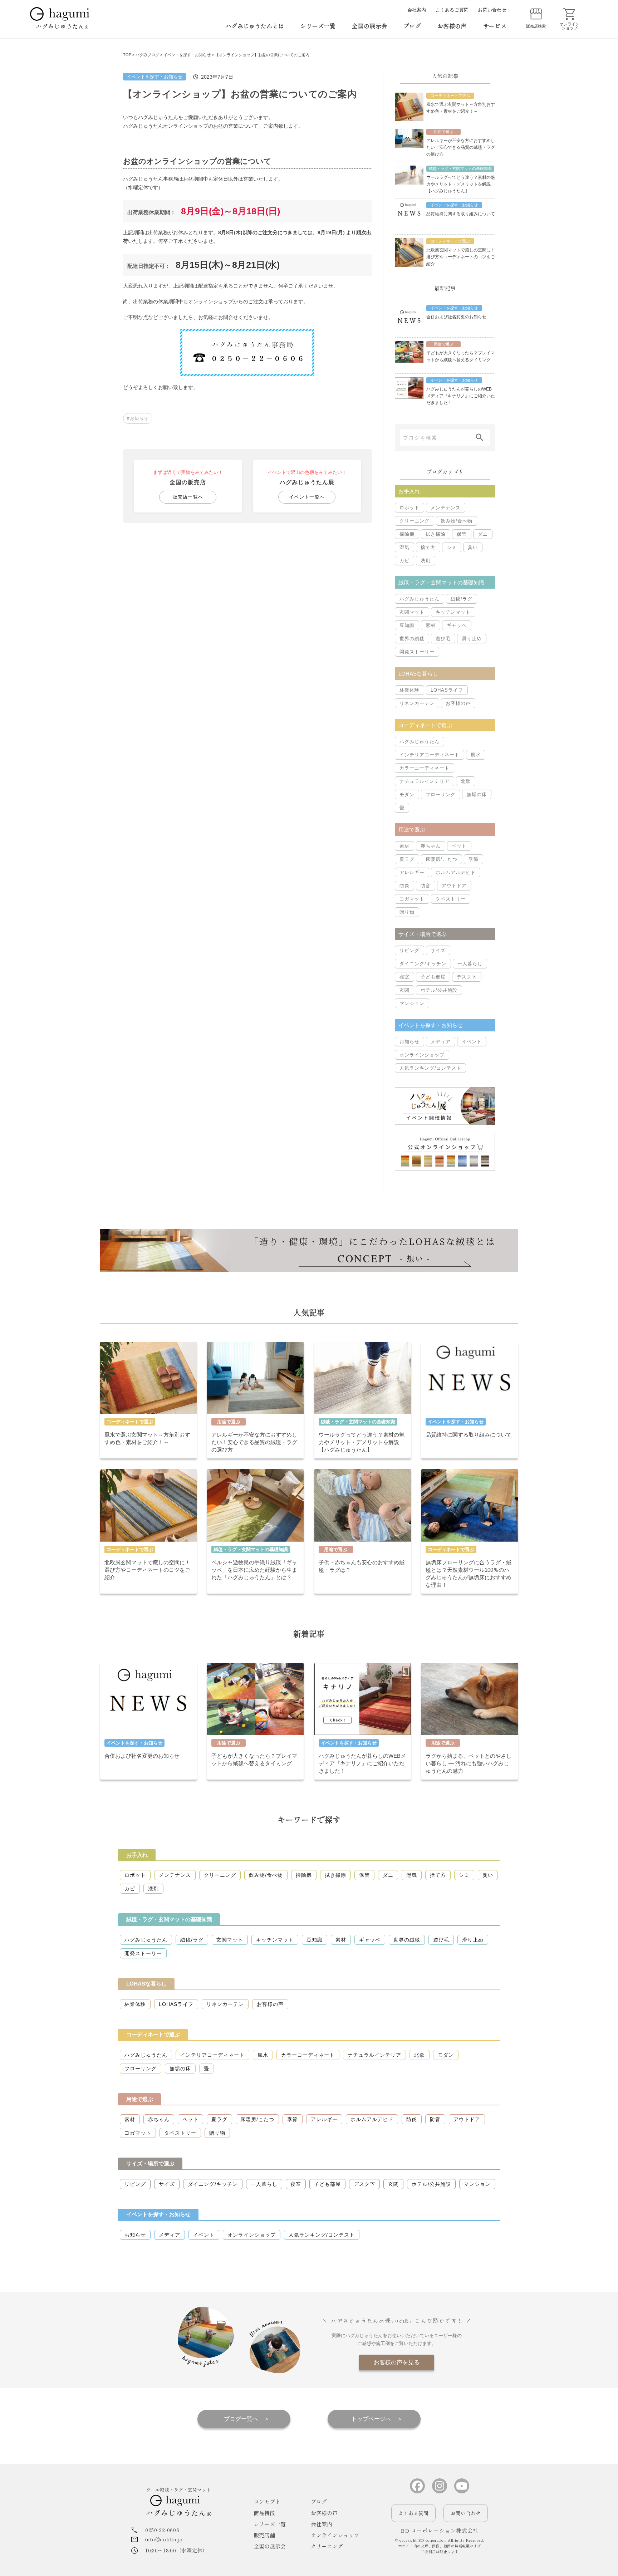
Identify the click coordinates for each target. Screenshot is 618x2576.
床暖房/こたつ (442, 859)
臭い (473, 547)
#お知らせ (138, 418)
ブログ (412, 26)
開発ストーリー (417, 652)
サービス (495, 26)
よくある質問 (413, 2513)
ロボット (409, 508)
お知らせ (409, 1042)
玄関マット (412, 612)
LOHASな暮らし (146, 1984)
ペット (459, 846)
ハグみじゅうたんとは (255, 26)
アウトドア (454, 886)
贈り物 (407, 912)
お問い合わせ (492, 10)
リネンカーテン (417, 703)
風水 (476, 755)
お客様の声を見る (397, 2362)
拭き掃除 (436, 534)
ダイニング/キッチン (423, 964)
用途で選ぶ (140, 2099)
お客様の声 (452, 26)
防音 (426, 886)
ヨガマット (412, 899)
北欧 (466, 781)
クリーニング (415, 521)
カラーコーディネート (425, 768)
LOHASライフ (447, 690)
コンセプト (267, 2501)
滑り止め (472, 639)
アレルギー (412, 872)
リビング (409, 950)
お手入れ (137, 1855)
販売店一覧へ (188, 497)
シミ (452, 547)
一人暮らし (470, 964)
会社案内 (417, 10)
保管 (462, 534)
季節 (474, 859)
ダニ (483, 534)
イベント (472, 1042)
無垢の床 (477, 794)
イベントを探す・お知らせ (154, 77)
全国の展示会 (369, 26)
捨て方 (428, 547)
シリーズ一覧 (318, 26)
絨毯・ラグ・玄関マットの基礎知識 (169, 1919)
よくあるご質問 (452, 10)
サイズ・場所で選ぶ (150, 2163)
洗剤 (426, 561)
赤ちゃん (431, 846)
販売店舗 (264, 2535)
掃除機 (407, 534)
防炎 (404, 886)
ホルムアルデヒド (456, 872)
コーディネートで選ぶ (153, 2034)
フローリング (441, 794)
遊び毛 (443, 639)
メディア (441, 1042)
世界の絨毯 (412, 639)
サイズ (438, 950)
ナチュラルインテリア (425, 781)
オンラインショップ (422, 1055)
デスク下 (467, 977)
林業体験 (409, 690)
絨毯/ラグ (462, 599)
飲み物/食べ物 (457, 521)
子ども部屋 (433, 977)
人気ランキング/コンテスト (430, 1068)
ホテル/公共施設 (439, 990)
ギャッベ (457, 625)
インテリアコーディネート (430, 755)
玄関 (404, 990)
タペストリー (451, 899)
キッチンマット (453, 612)
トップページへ (371, 2419)
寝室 (404, 977)
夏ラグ (407, 859)
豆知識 (407, 625)
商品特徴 (264, 2513)
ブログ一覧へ (241, 2419)
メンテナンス (446, 508)
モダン (407, 794)
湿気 (404, 547)
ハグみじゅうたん (420, 599)
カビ (404, 561)
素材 (431, 625)
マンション (412, 1003)
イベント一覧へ (307, 497)
